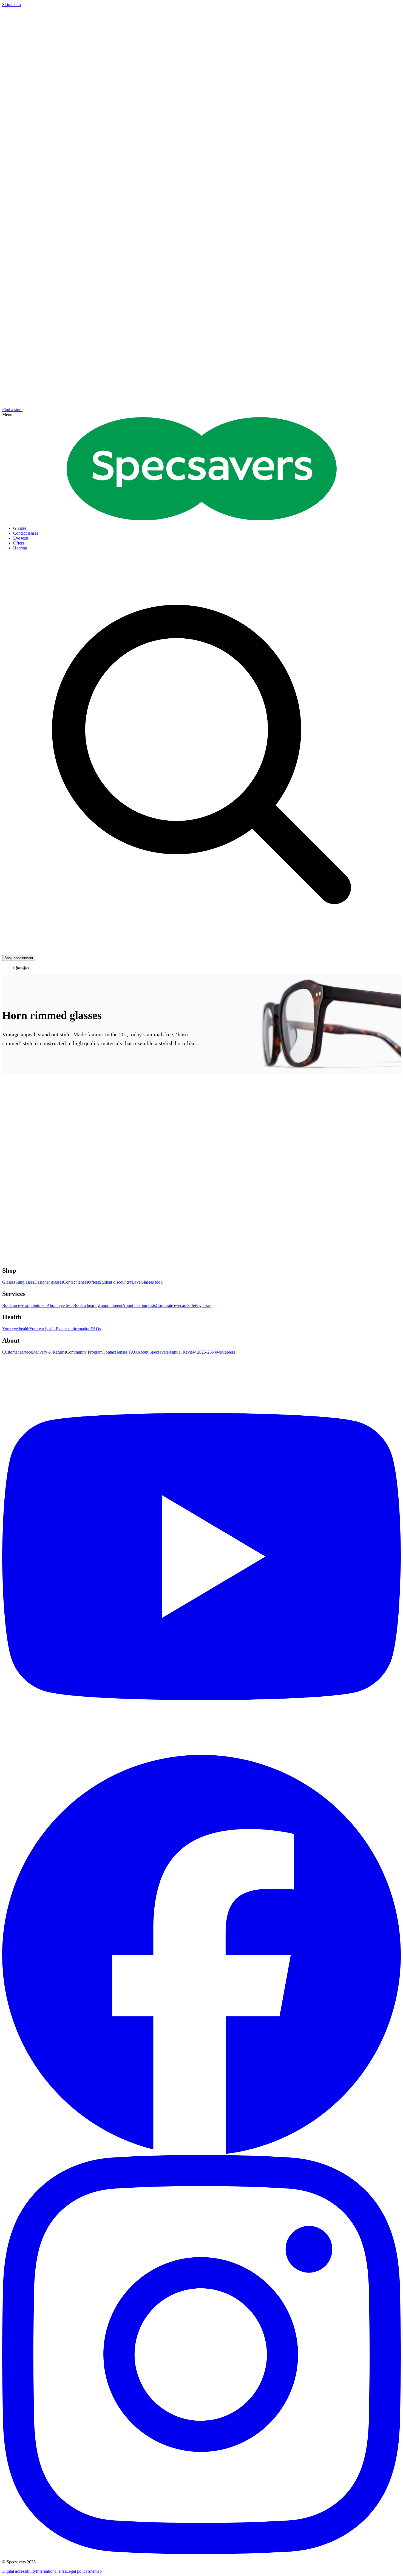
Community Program (84, 1352)
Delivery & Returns (49, 1352)
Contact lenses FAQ (120, 1352)
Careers (228, 1352)
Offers (93, 1282)
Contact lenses (76, 1282)
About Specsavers (153, 1352)
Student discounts (114, 1282)
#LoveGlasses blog (146, 1282)
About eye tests (60, 1305)
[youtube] (201, 1555)
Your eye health (16, 1329)
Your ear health (42, 1329)
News (217, 1352)
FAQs (96, 1329)
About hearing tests (139, 1305)
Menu (7, 415)
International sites (51, 2571)
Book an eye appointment (24, 1305)
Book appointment (19, 958)
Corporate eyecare (171, 1305)
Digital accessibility (19, 2571)
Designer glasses (49, 1282)
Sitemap (95, 2571)
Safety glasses (199, 1305)
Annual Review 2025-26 (190, 1352)
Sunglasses (25, 1282)
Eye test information (73, 1329)
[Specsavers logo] (202, 519)
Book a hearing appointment (98, 1305)
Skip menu (12, 5)
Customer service (17, 1352)
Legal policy (77, 2571)
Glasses (9, 1282)
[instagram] (201, 2355)
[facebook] (201, 1955)
